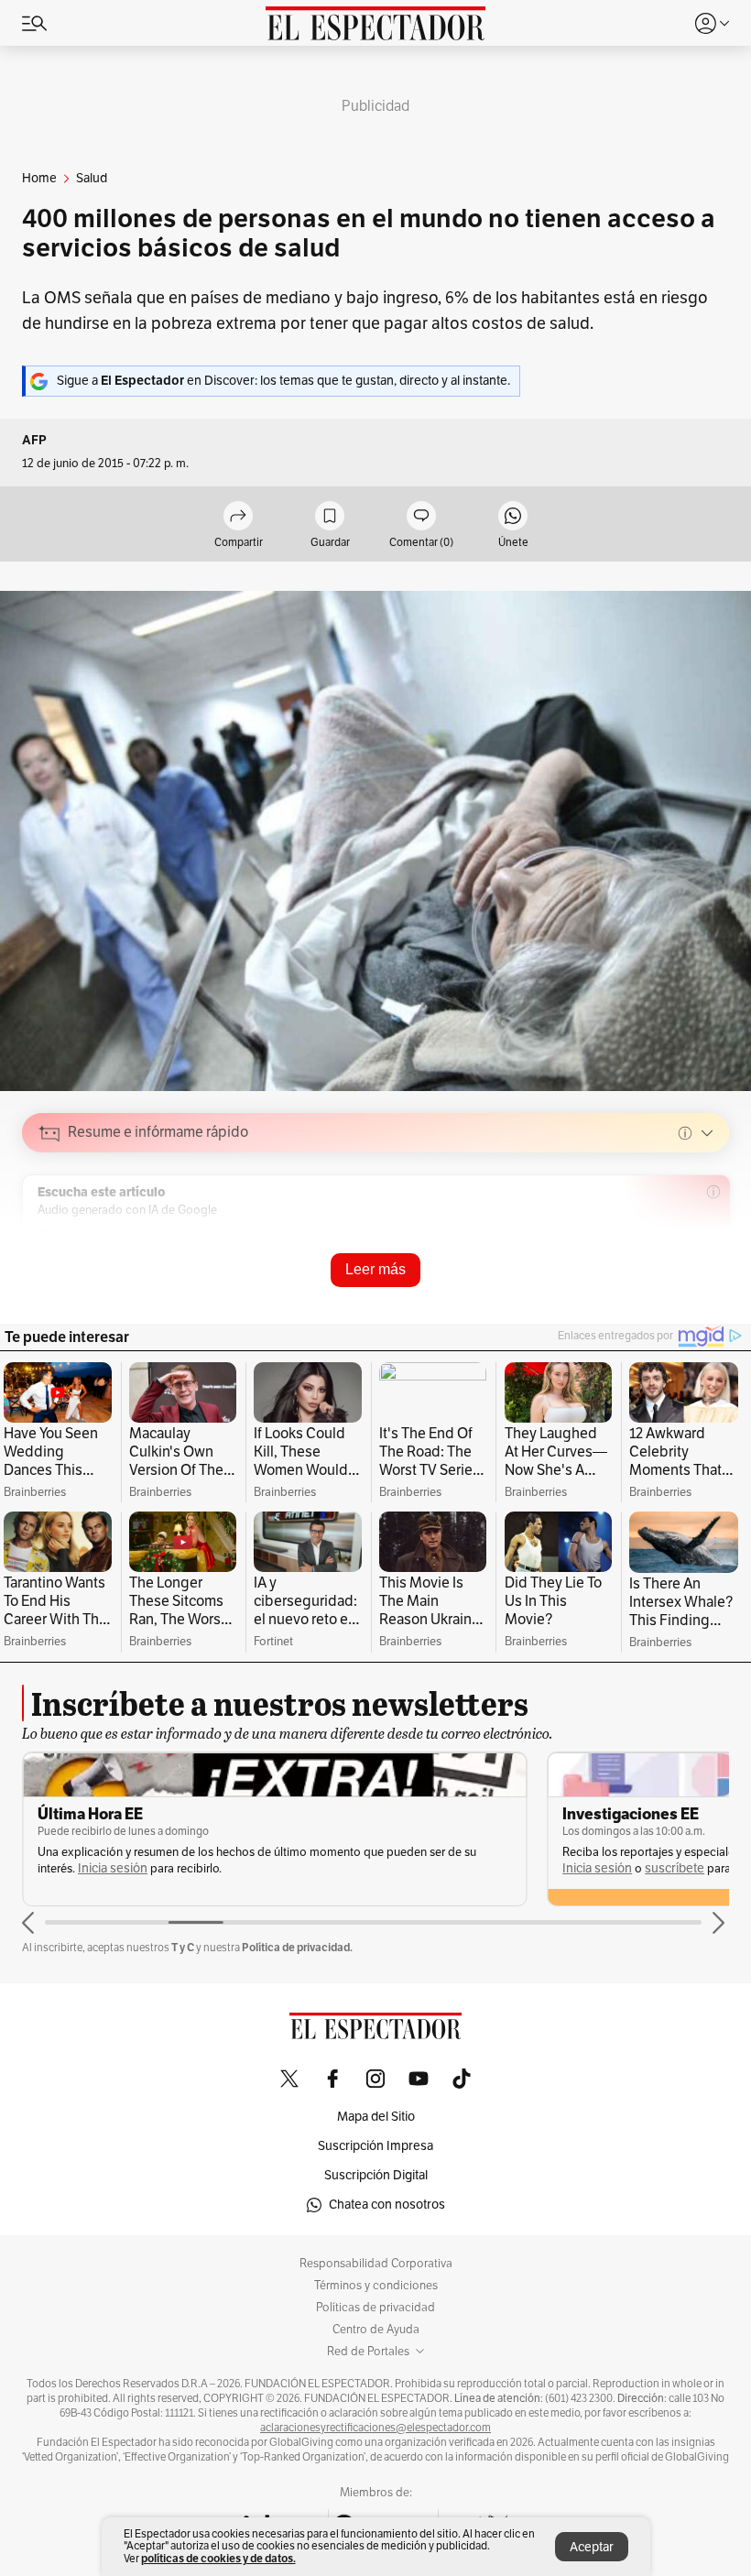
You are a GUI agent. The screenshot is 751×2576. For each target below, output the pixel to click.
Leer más (375, 1269)
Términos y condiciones (376, 2286)
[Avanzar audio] (681, 1263)
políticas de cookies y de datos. (218, 2558)
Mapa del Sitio (376, 2117)
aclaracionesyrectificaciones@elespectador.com (375, 2428)
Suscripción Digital (376, 2175)
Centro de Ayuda (376, 2330)
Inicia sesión (113, 1868)
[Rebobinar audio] (653, 1263)
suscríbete (675, 1868)
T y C (183, 1947)
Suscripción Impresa (375, 2146)
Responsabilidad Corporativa (376, 2264)
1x (709, 1262)
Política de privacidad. (297, 1947)
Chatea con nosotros (387, 2205)
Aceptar (592, 2547)
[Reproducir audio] (50, 1239)
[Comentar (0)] (421, 517)
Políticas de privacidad (375, 2308)
